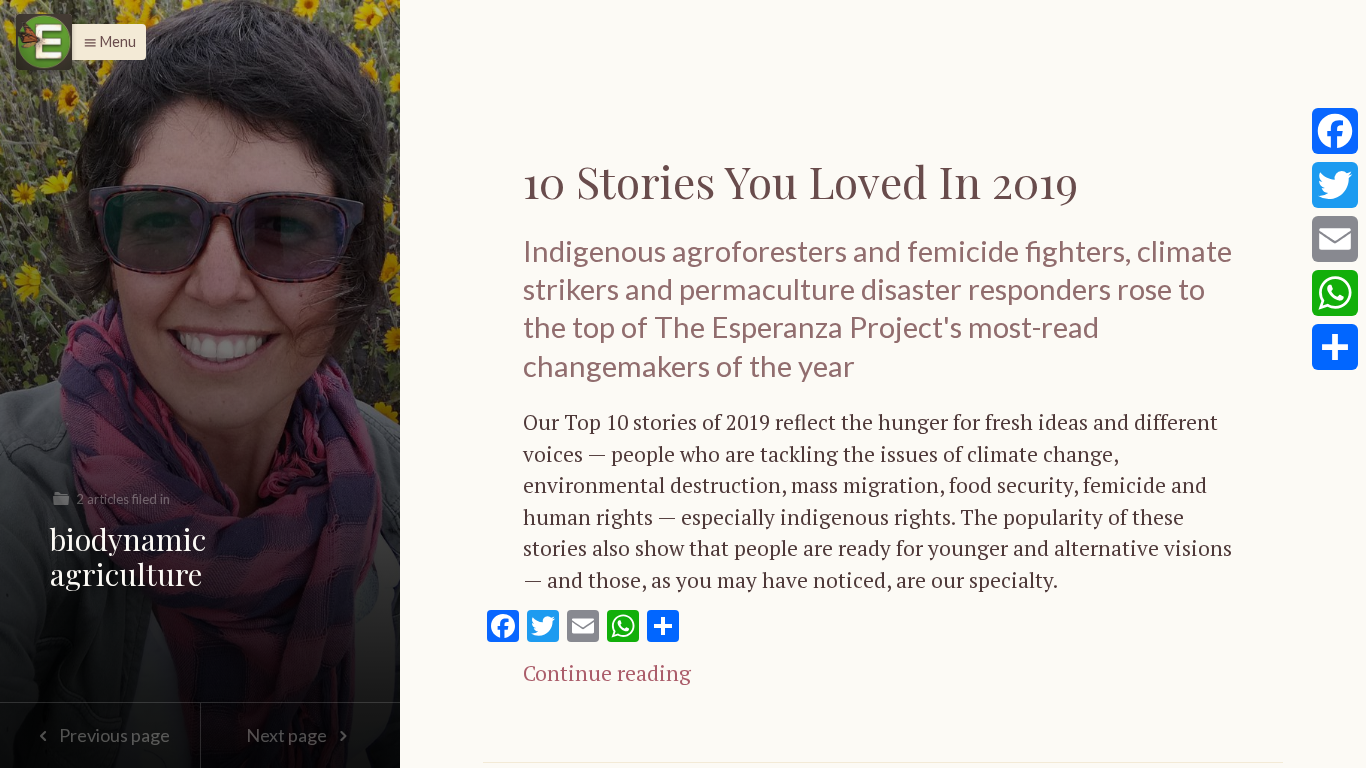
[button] (104, 42)
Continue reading (607, 673)
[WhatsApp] (1335, 293)
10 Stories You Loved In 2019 (800, 180)
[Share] (1335, 347)
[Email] (1335, 239)
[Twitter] (1335, 185)
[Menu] (44, 42)
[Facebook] (1335, 131)
